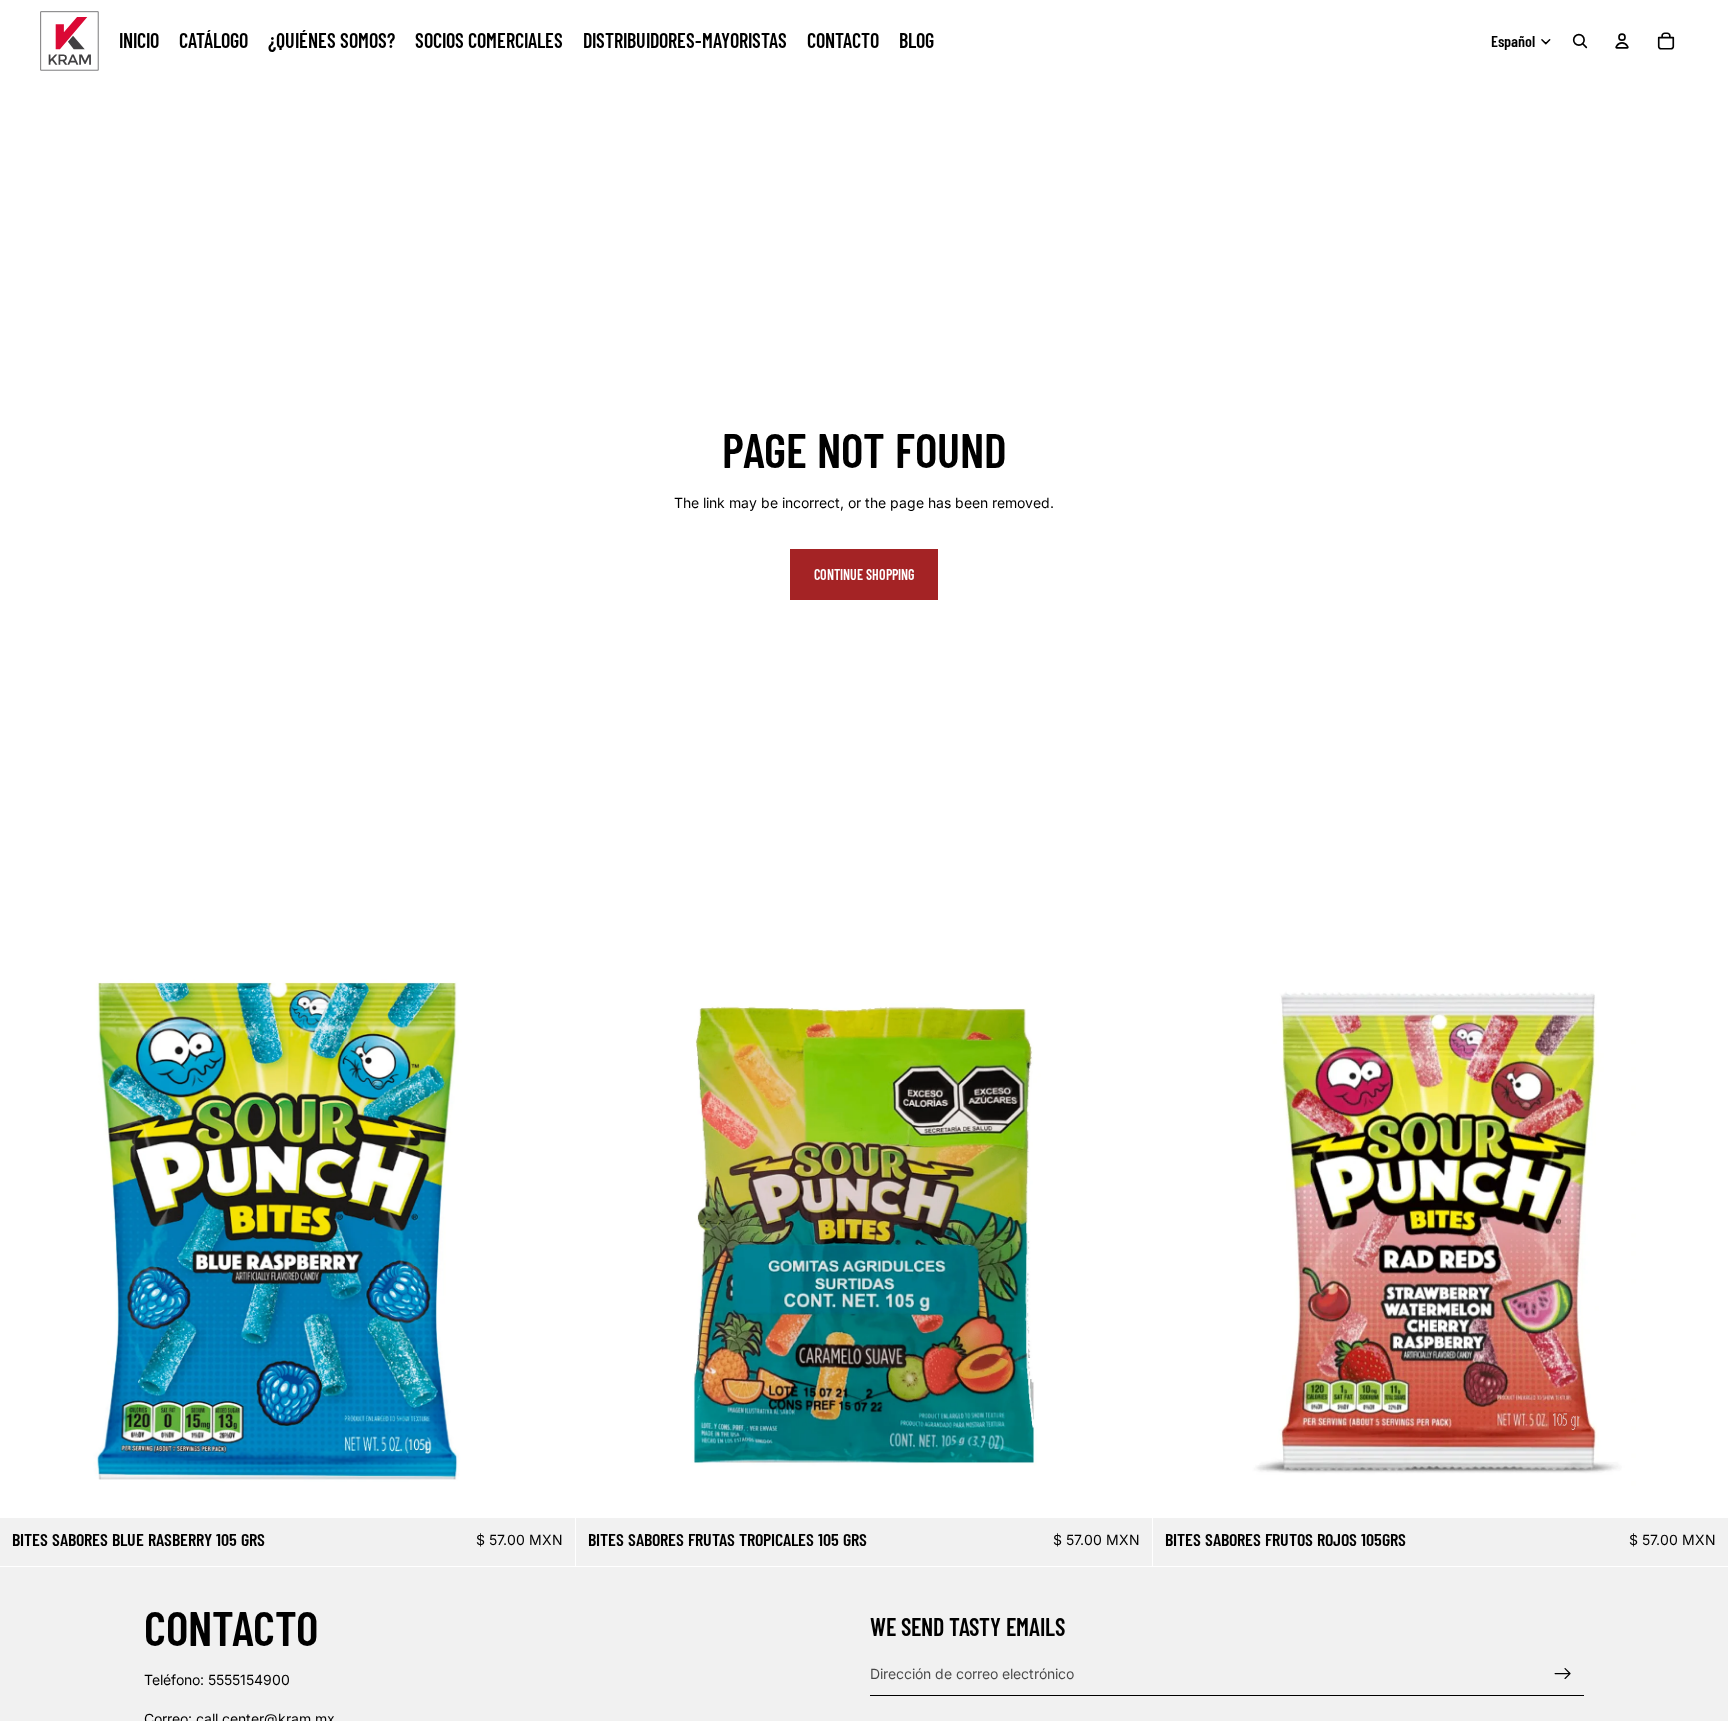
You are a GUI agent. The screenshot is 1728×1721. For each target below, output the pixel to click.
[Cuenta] (1622, 41)
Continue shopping (864, 574)
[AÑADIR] (545, 1487)
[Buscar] (1580, 41)
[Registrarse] (1563, 1674)
